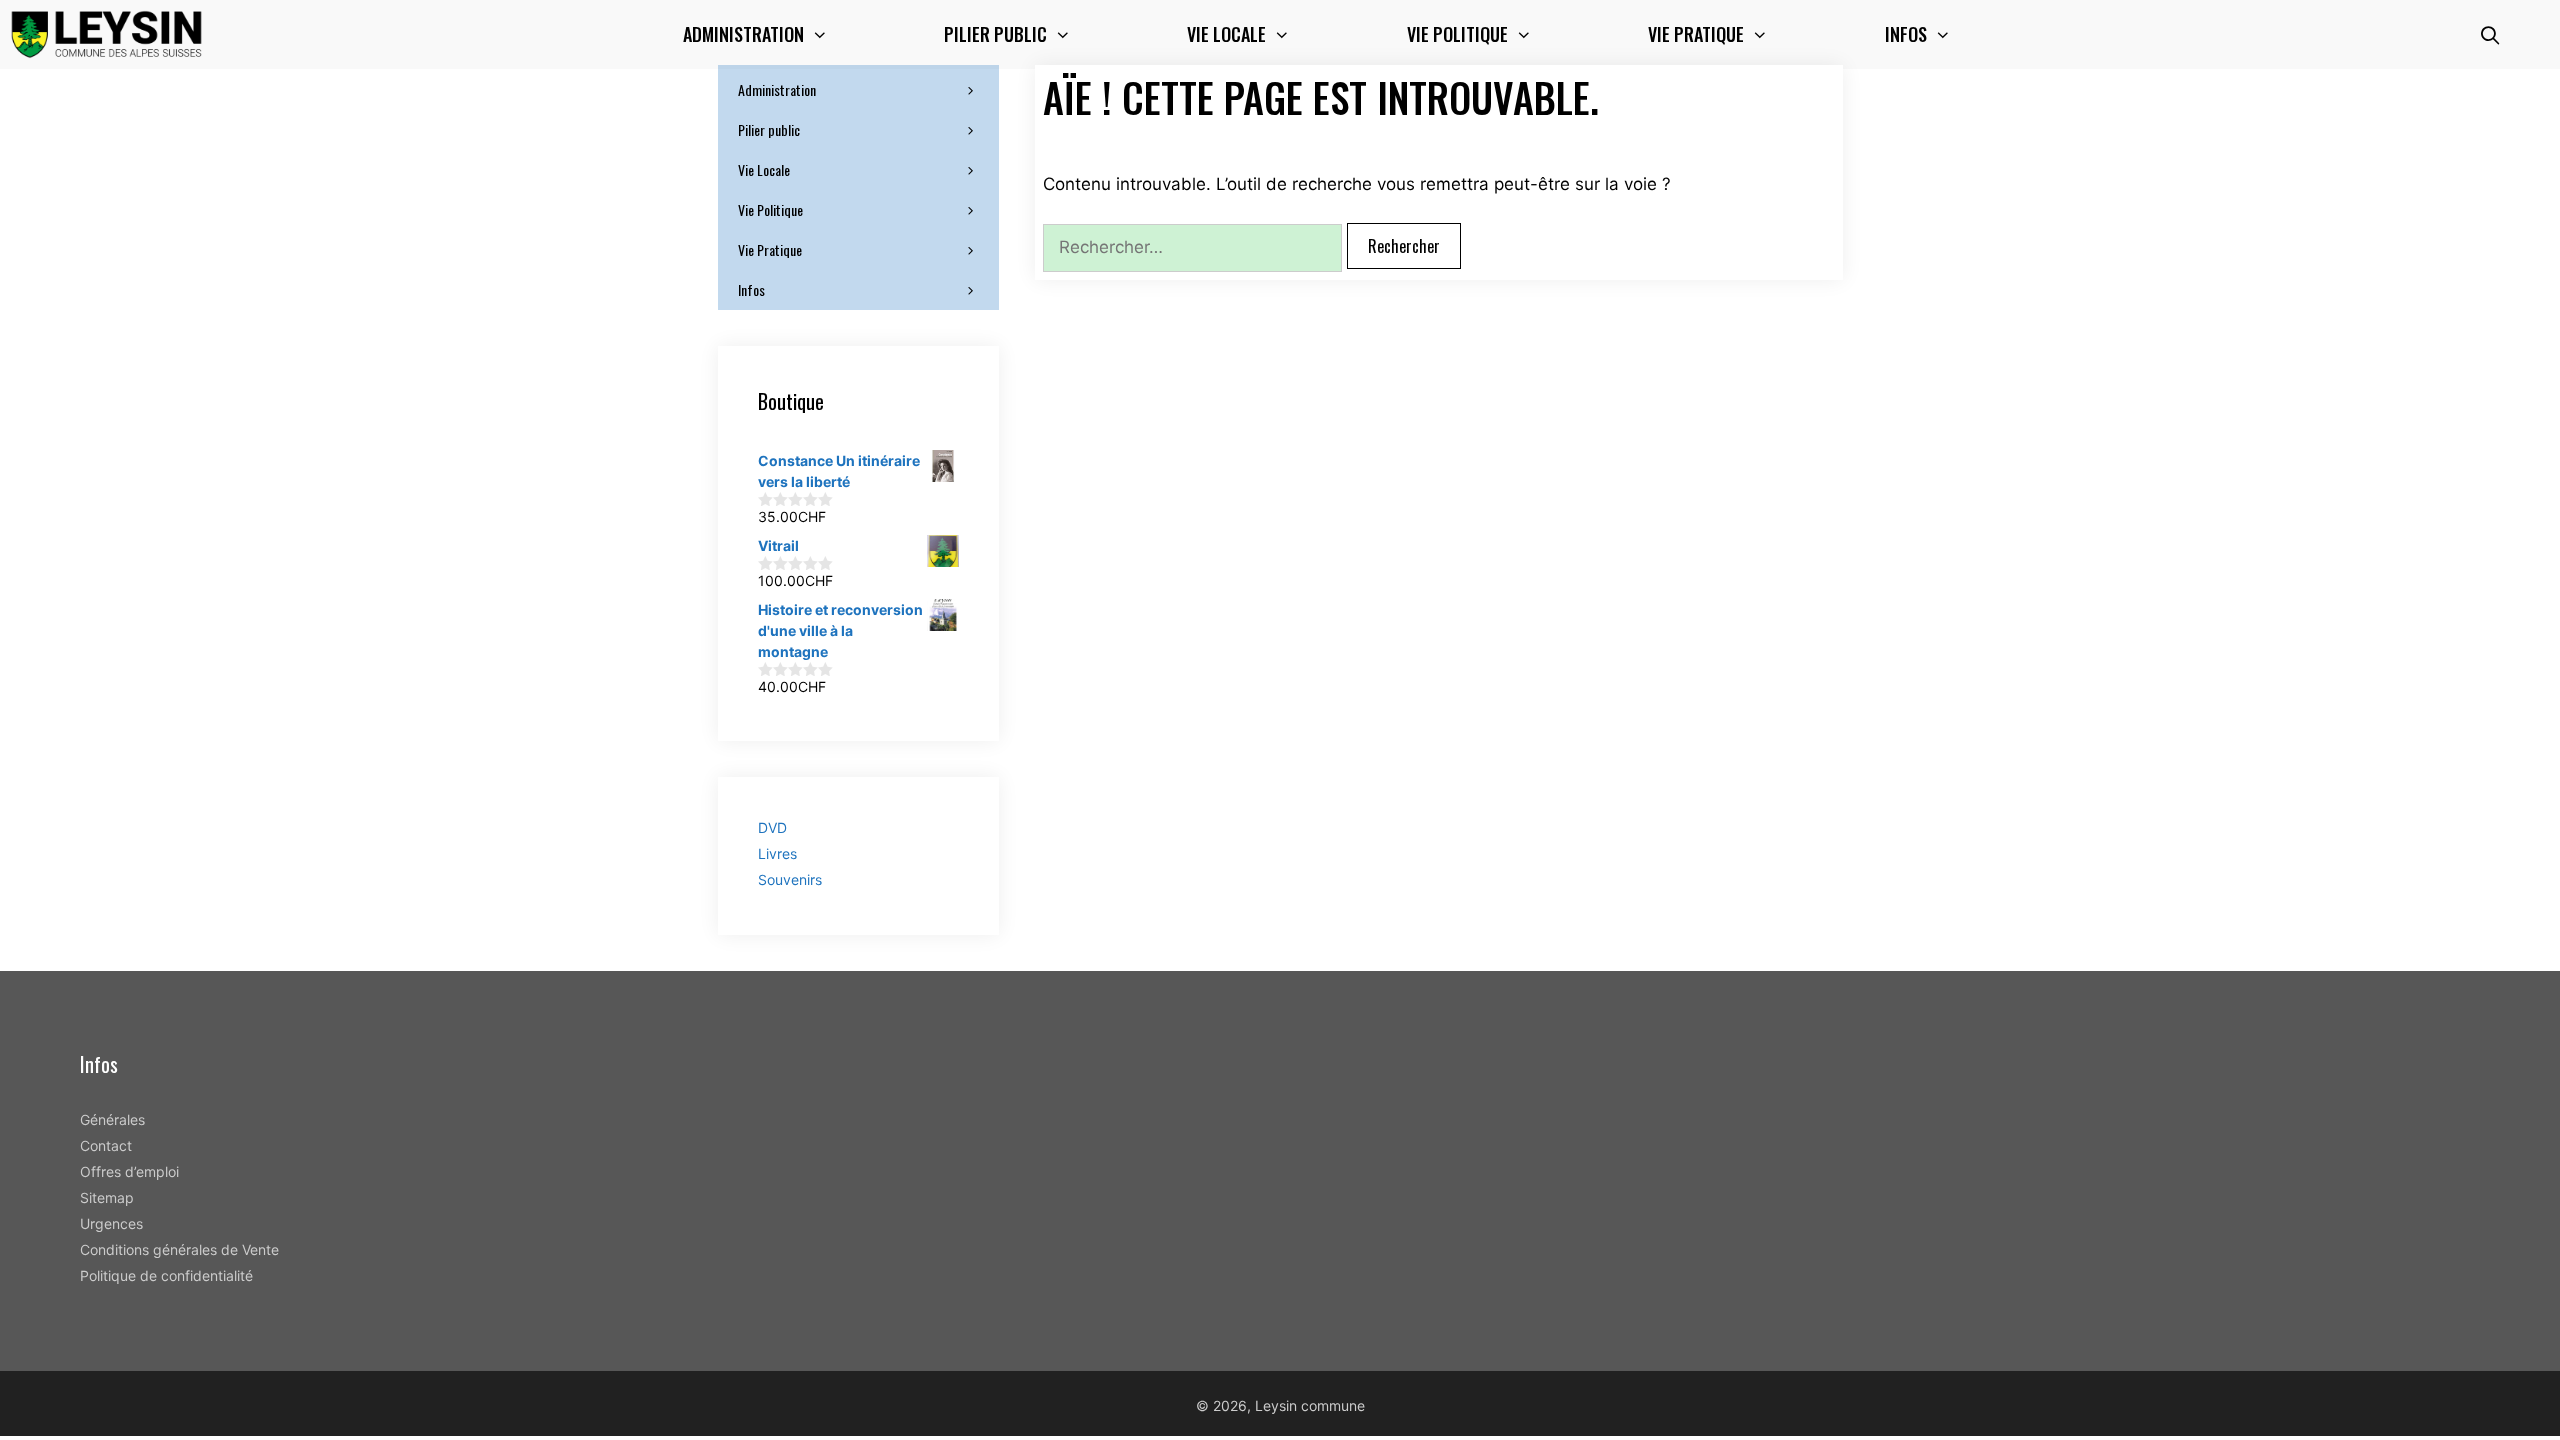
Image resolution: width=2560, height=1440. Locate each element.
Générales (112, 1119)
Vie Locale (764, 169)
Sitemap (107, 1197)
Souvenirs (790, 879)
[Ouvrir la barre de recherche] (2490, 34)
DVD (772, 827)
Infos (1906, 34)
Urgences (111, 1223)
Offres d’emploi (129, 1171)
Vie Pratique (770, 249)
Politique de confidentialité (166, 1275)
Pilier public (769, 129)
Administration (777, 89)
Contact (106, 1145)
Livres (777, 853)
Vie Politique (770, 209)
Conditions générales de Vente (179, 1249)
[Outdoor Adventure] (111, 34)
